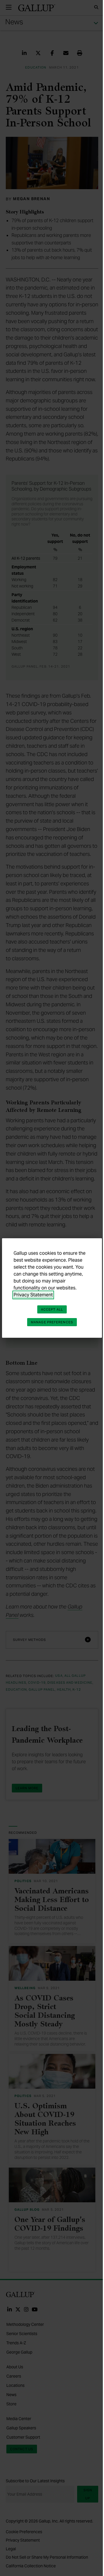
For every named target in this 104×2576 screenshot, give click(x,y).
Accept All (52, 1309)
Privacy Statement (33, 1295)
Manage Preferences (52, 1322)
